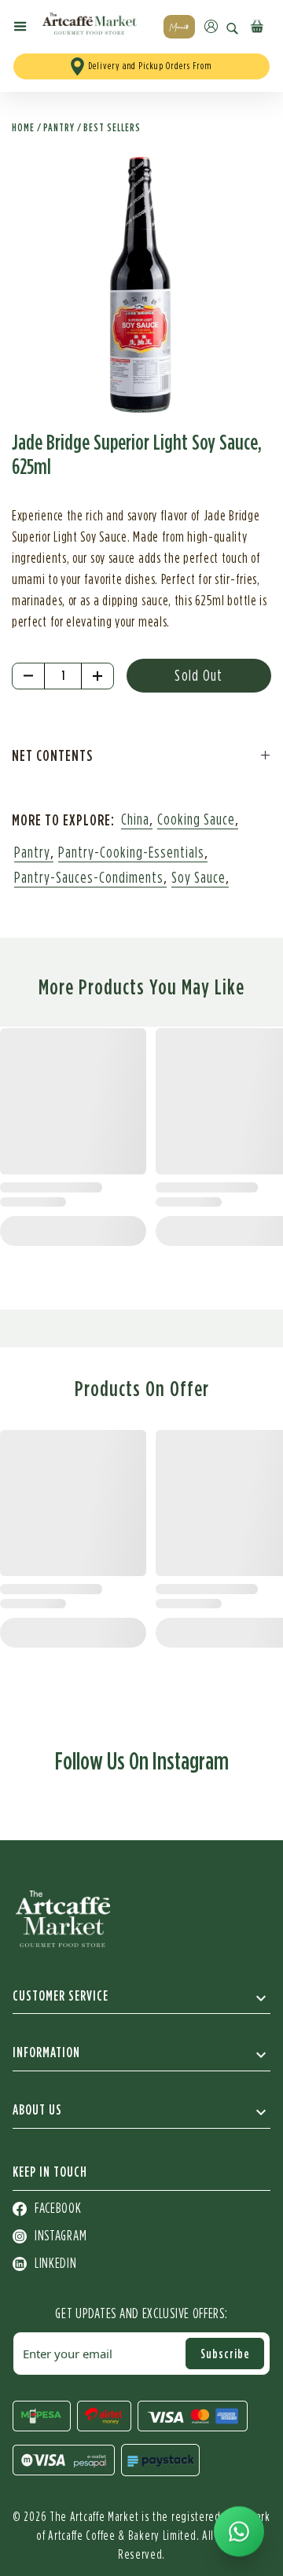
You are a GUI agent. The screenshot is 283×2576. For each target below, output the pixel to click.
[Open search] (232, 29)
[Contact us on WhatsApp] (239, 2532)
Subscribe (225, 2354)
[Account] (211, 26)
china (135, 820)
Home (23, 127)
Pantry (59, 127)
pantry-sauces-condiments (89, 878)
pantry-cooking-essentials (131, 853)
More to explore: (63, 819)
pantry (32, 853)
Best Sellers (112, 127)
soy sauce (198, 878)
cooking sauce (196, 820)
